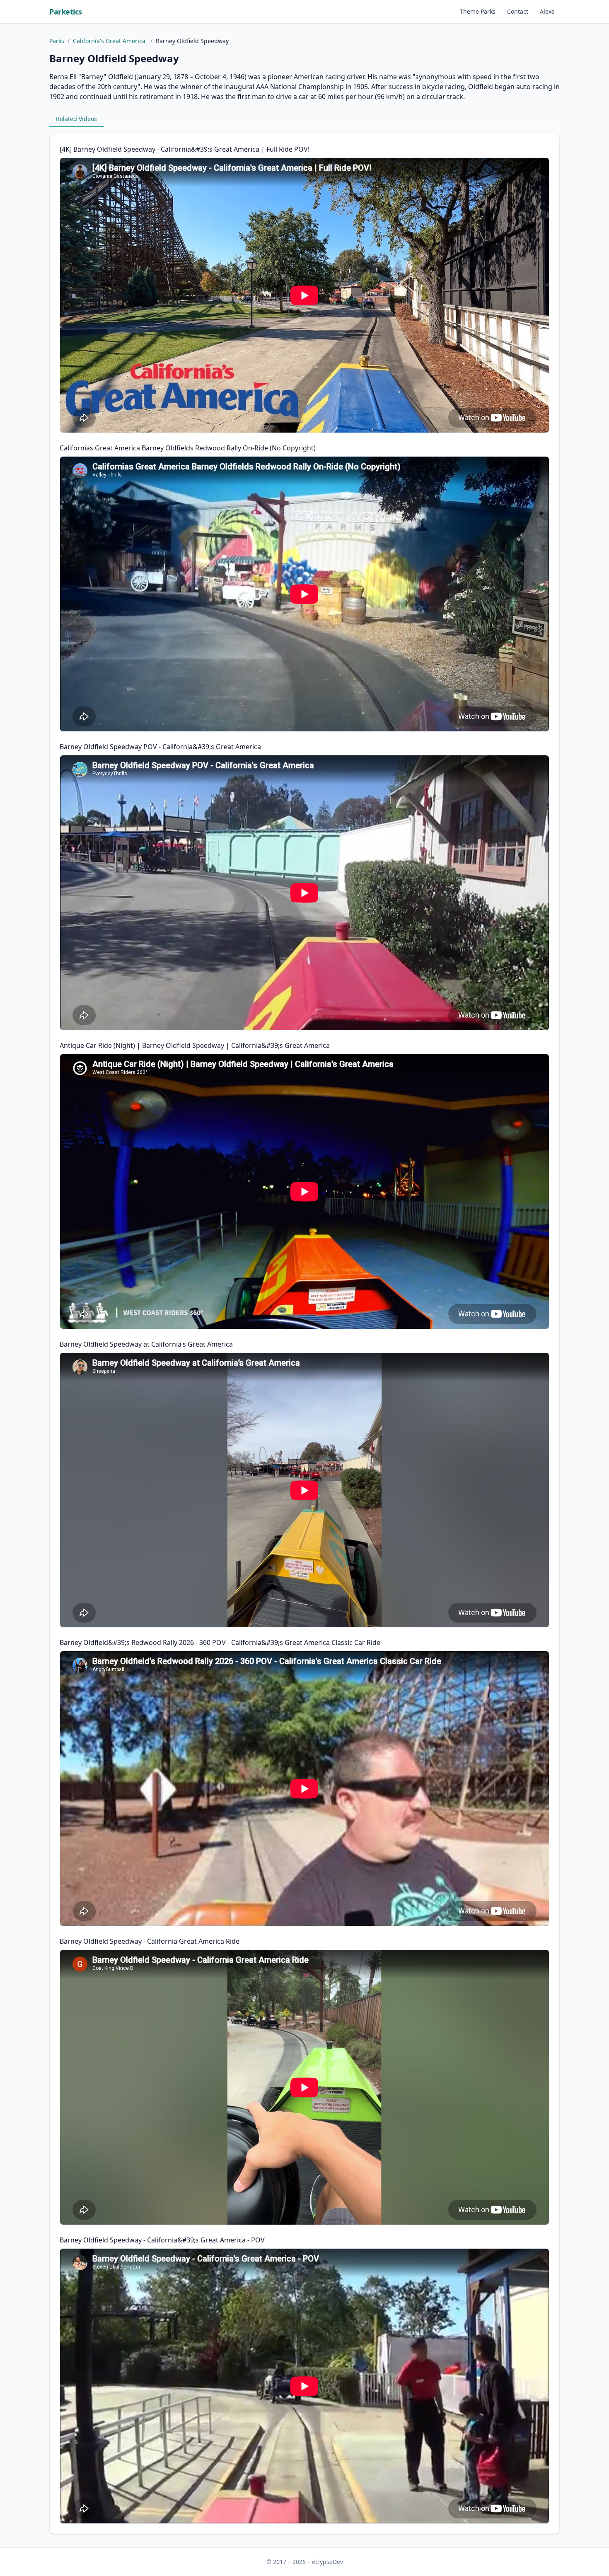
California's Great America (110, 41)
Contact (518, 11)
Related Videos (76, 119)
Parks (57, 41)
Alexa (547, 11)
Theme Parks (478, 11)
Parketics (66, 12)
